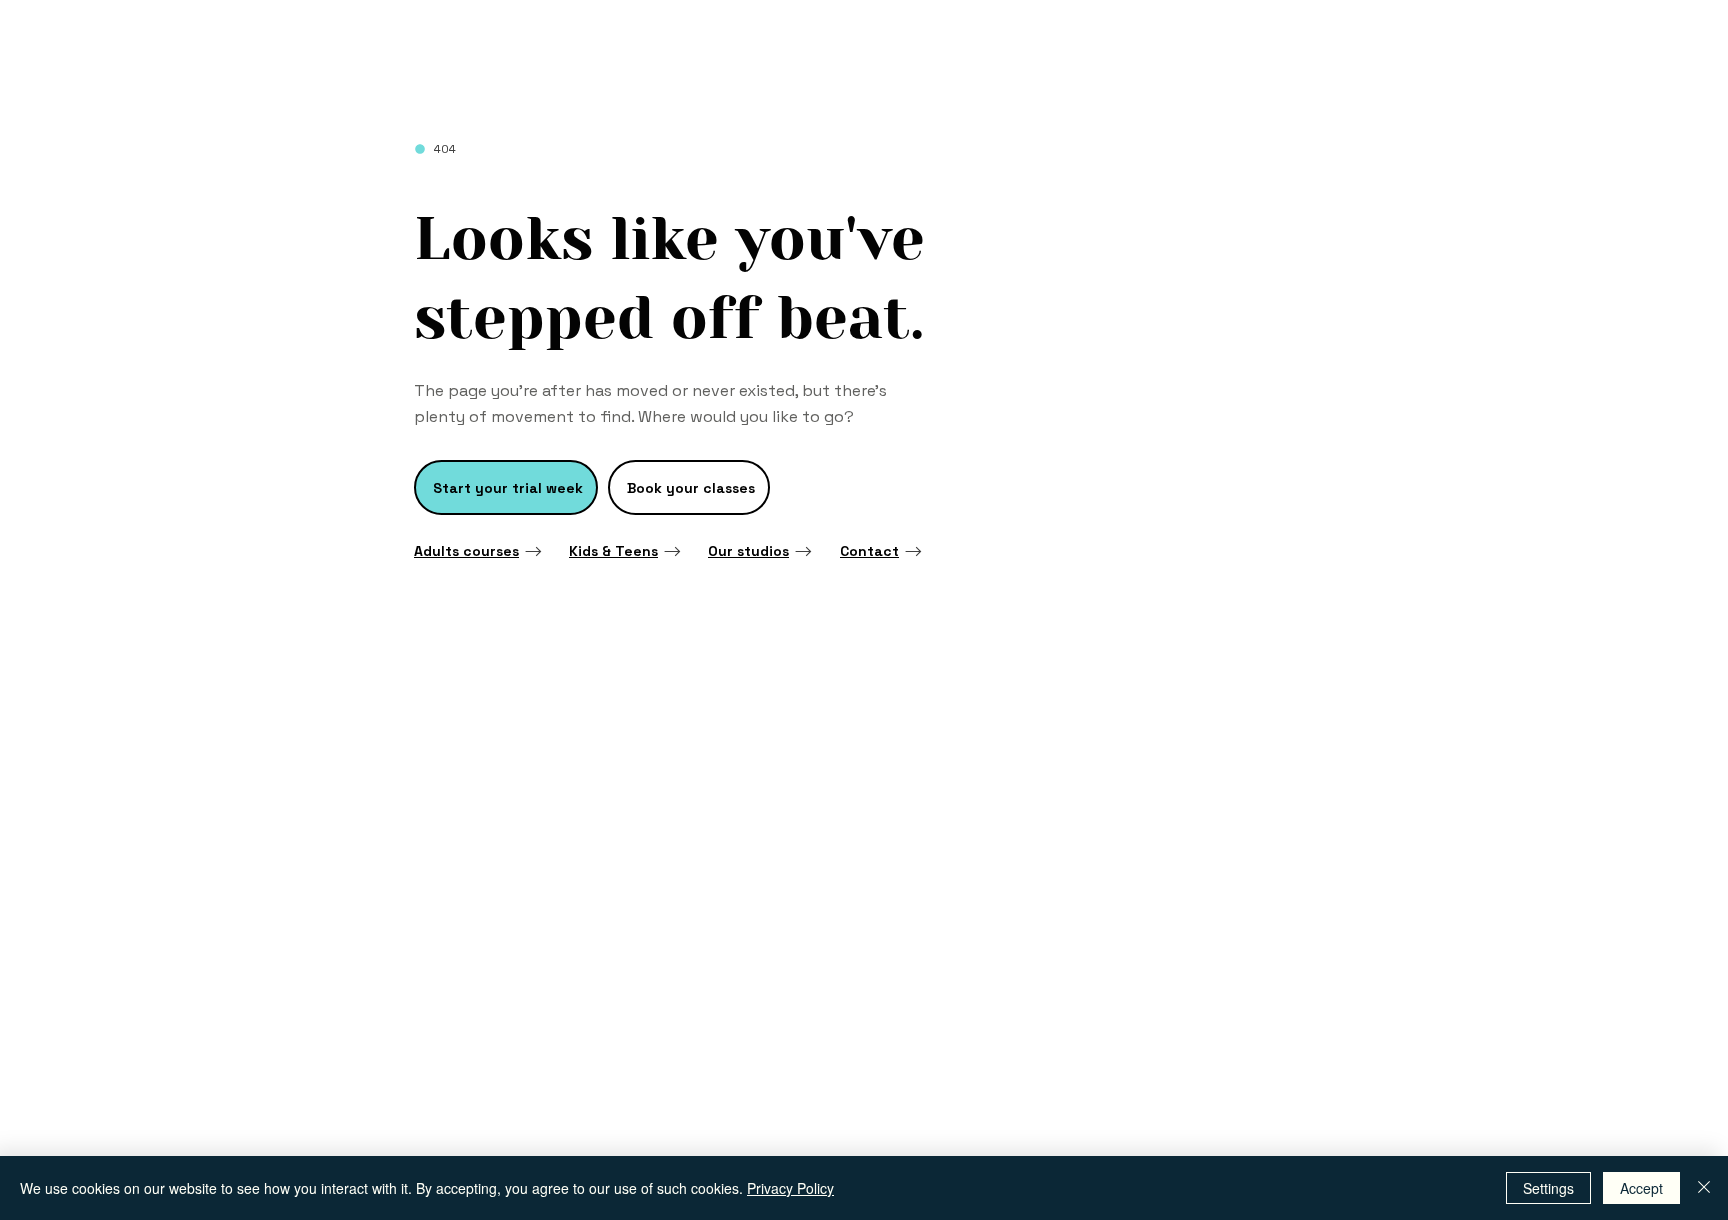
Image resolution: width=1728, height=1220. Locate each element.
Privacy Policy (790, 1188)
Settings (1548, 1188)
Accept (1641, 1188)
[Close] (1704, 1188)
